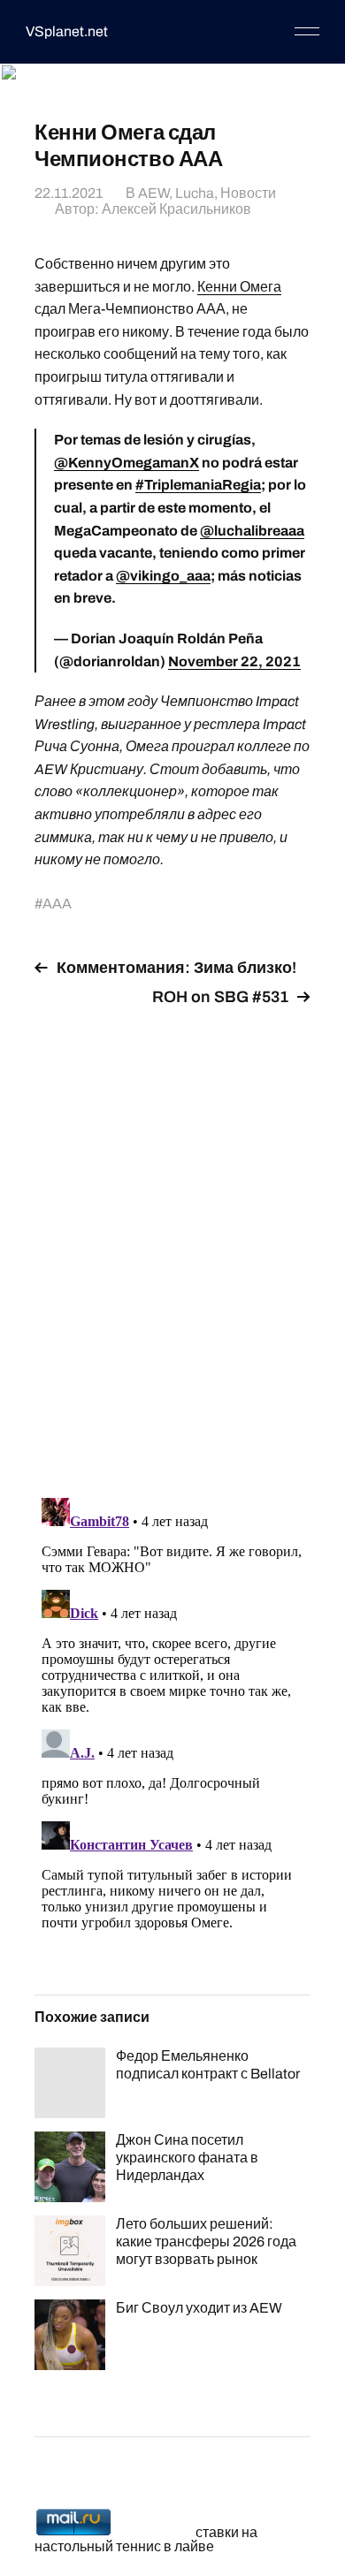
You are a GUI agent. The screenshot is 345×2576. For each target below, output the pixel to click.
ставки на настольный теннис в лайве (146, 2539)
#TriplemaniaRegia (198, 485)
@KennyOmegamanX (126, 463)
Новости (248, 193)
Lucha (195, 193)
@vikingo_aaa (163, 576)
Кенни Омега (239, 287)
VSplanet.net (67, 31)
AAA (57, 904)
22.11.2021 (69, 193)
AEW (153, 193)
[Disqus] (172, 1242)
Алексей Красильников (176, 209)
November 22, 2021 (234, 661)
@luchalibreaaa (252, 531)
